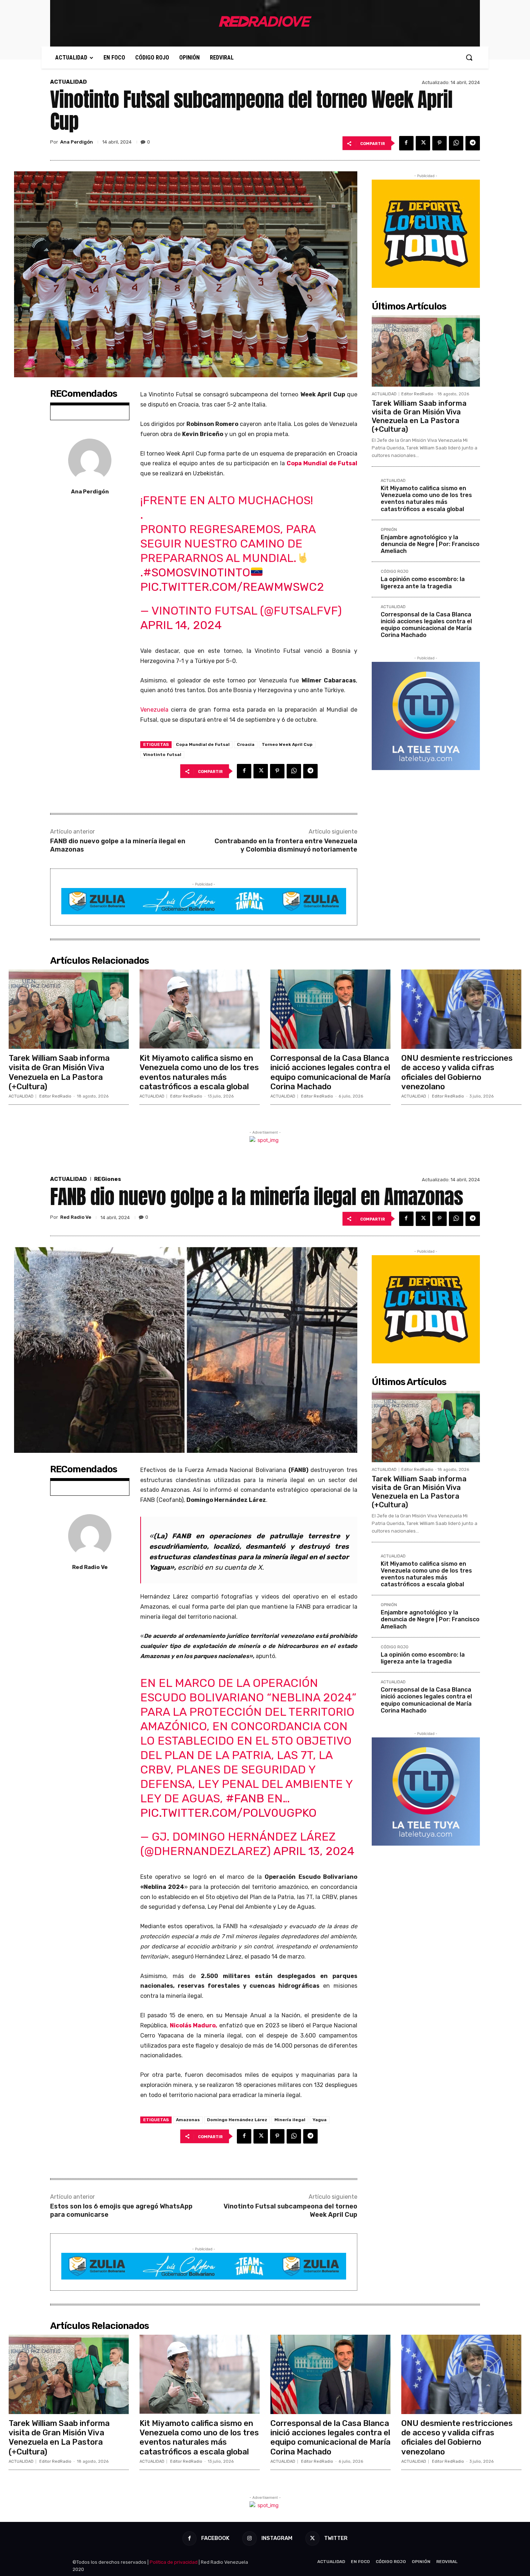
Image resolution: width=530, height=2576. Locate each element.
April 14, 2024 (181, 625)
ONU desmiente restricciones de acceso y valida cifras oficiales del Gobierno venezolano (457, 1072)
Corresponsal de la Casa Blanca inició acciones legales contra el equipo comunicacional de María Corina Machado (426, 625)
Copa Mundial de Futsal (203, 744)
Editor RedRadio (417, 394)
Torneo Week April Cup (287, 744)
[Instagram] (249, 2538)
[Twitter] (423, 143)
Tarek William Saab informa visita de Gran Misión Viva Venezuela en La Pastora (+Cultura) (419, 416)
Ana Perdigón (77, 142)
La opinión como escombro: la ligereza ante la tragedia (423, 583)
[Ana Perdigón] (90, 460)
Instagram (277, 2538)
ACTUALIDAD (69, 82)
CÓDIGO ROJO (395, 572)
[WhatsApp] (456, 143)
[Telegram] (473, 143)
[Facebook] (406, 143)
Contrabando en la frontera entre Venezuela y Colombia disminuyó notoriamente (286, 845)
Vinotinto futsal (162, 755)
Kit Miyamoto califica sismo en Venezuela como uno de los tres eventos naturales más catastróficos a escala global (426, 499)
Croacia (246, 744)
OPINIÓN (389, 530)
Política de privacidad (174, 2562)
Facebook (215, 2538)
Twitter (336, 2538)
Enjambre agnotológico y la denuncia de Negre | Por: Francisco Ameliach (430, 544)
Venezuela (154, 710)
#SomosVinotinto (197, 572)
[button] (469, 57)
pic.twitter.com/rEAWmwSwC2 (232, 587)
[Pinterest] (440, 143)
